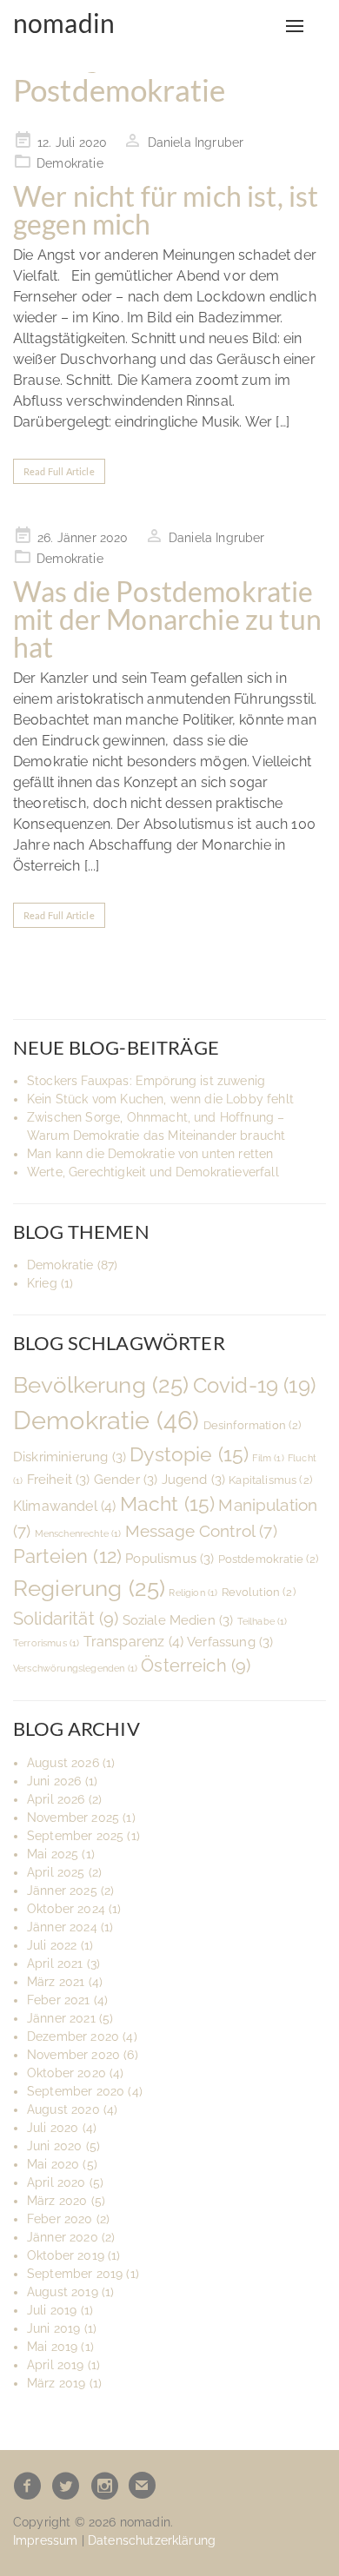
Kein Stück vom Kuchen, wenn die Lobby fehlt (160, 1099)
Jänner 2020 (63, 2237)
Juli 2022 (52, 1945)
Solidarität (66, 1619)
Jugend (194, 1479)
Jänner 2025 (62, 1891)
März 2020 (57, 2201)
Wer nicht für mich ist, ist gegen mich (166, 210)
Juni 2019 (53, 2328)
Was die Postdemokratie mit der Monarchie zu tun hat (167, 619)
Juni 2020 (54, 2146)
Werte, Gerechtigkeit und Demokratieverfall (153, 1172)
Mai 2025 (53, 1854)
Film (268, 1458)
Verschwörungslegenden (75, 1668)
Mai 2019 (52, 2347)
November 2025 (73, 1818)
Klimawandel (64, 1506)
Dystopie (189, 1454)
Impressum (45, 2540)
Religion (193, 1593)
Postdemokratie (269, 1559)
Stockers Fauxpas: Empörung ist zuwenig (146, 1081)
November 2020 (73, 2055)
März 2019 (56, 2383)
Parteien (67, 1556)
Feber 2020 (60, 2219)
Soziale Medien (178, 1620)
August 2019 (63, 2292)
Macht (168, 1503)
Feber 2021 (59, 2000)
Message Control (201, 1531)
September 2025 (75, 1836)
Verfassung (230, 1642)
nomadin (64, 23)
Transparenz (133, 1642)
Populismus (169, 1558)
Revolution (259, 1592)
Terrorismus (46, 1643)
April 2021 (55, 1963)
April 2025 (56, 1872)
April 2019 (56, 2365)
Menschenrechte (78, 1533)
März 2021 (56, 1982)
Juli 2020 (53, 2128)
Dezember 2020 (73, 2036)
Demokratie (70, 163)
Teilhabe (263, 1621)
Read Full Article (59, 471)
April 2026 (56, 1799)
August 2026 (63, 1763)
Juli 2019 (52, 2310)
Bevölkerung (101, 1385)
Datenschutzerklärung (152, 2540)
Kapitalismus (270, 1480)
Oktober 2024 (66, 1909)
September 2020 (76, 2091)
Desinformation (253, 1425)
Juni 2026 (54, 1781)
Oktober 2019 (66, 2255)
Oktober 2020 (66, 2073)
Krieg (42, 1283)
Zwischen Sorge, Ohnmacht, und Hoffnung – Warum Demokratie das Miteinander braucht (156, 1126)
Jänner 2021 (61, 2018)
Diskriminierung (70, 1457)
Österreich (196, 1665)
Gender (126, 1479)
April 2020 (56, 2182)
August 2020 (63, 2109)
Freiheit (59, 1479)
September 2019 (75, 2274)
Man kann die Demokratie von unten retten (150, 1154)
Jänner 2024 (62, 1927)
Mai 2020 (53, 2164)
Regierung (89, 1588)
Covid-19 (254, 1385)
